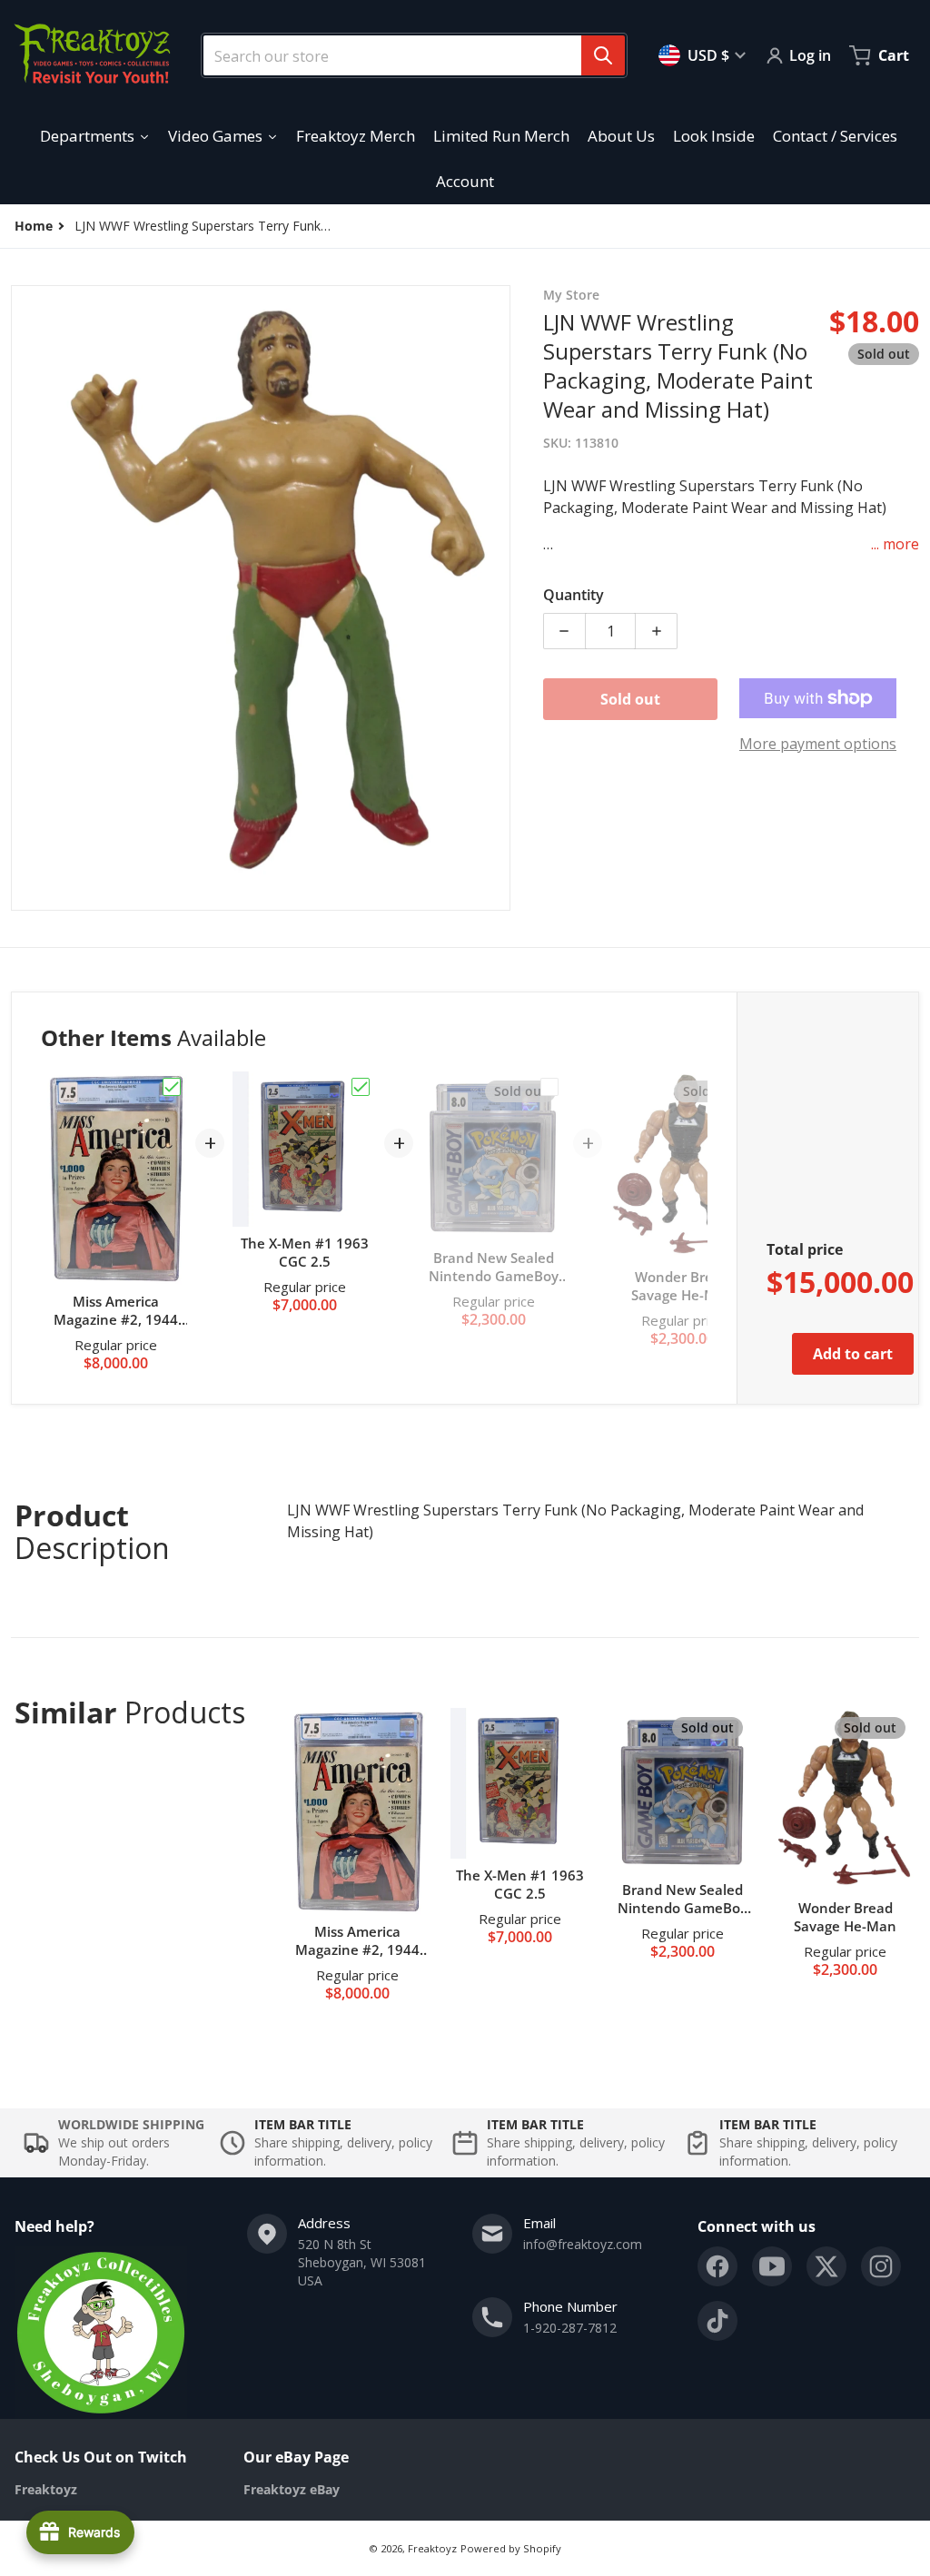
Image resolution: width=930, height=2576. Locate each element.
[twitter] (826, 2266)
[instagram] (881, 2266)
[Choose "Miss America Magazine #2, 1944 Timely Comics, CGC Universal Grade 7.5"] (172, 1087)
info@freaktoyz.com (583, 2244)
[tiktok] (717, 2321)
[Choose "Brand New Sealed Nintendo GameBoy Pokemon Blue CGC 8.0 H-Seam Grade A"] (549, 1087)
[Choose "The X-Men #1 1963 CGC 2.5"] (361, 1087)
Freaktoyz (432, 2548)
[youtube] (772, 2266)
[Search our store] (603, 55)
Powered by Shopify (511, 2548)
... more (895, 544)
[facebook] (717, 2266)
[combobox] (407, 55)
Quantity (574, 595)
